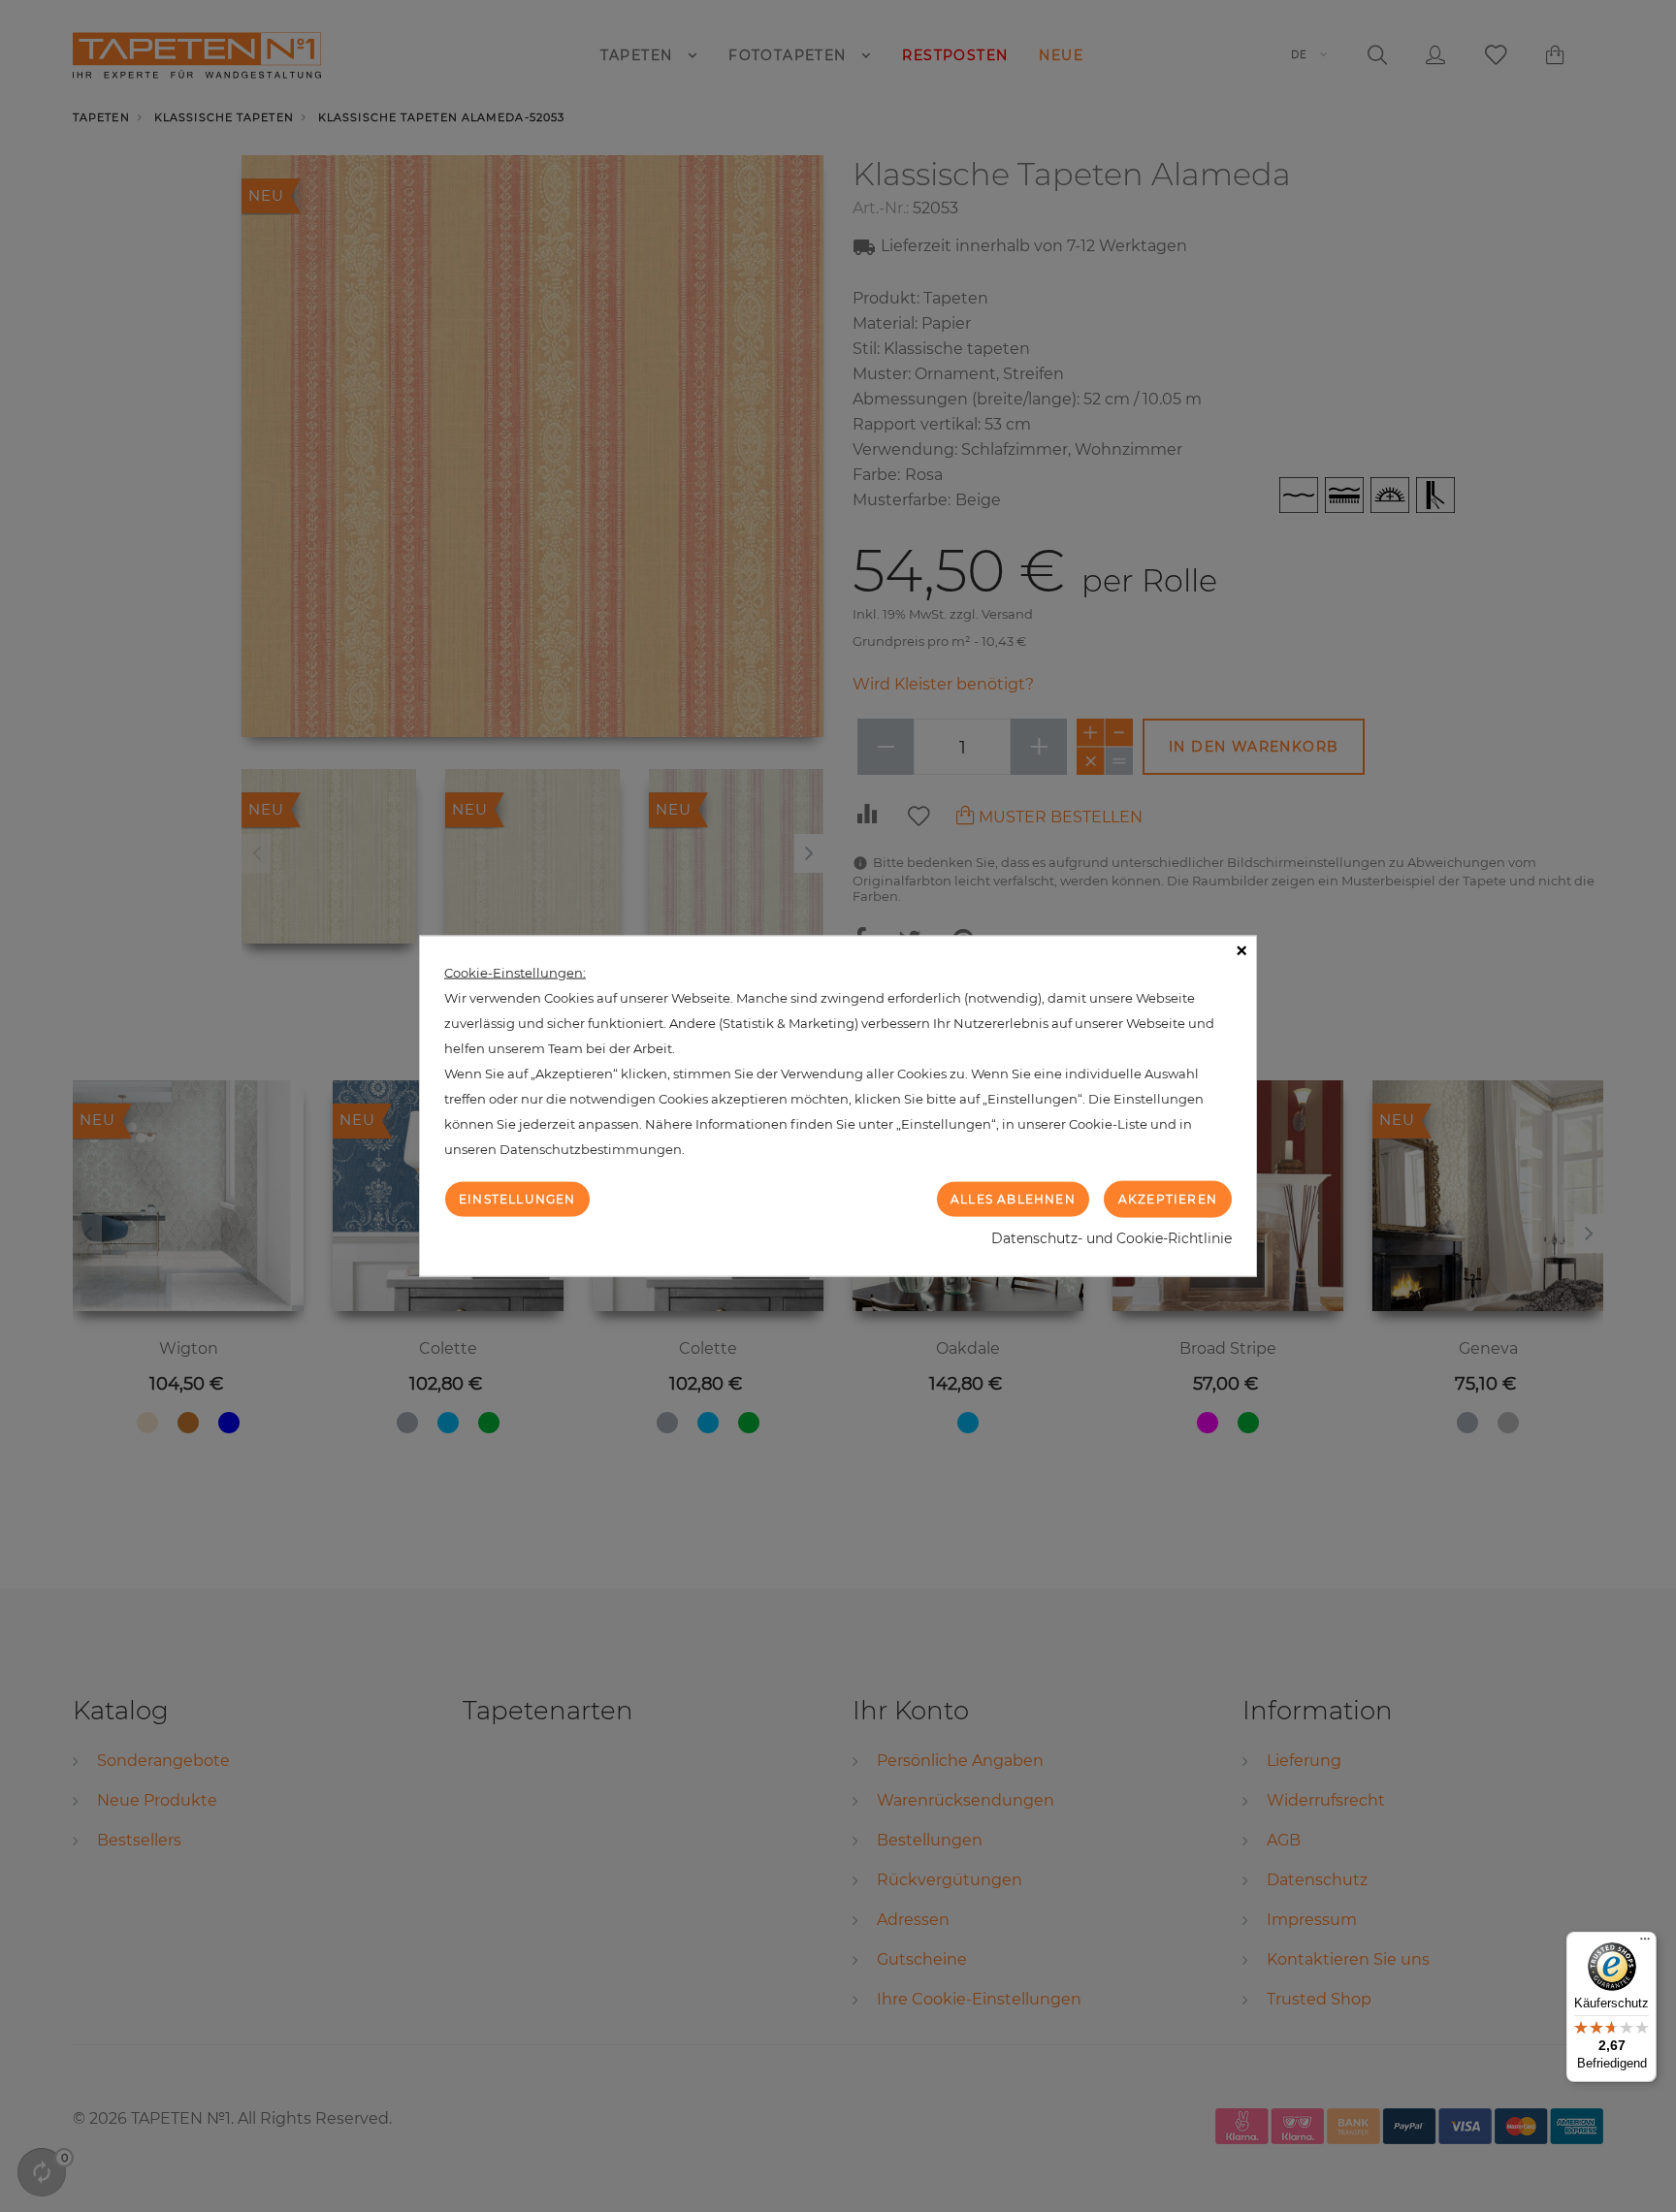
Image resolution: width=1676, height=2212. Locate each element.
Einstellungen (517, 1198)
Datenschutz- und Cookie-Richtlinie (1112, 1238)
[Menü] (1645, 1943)
